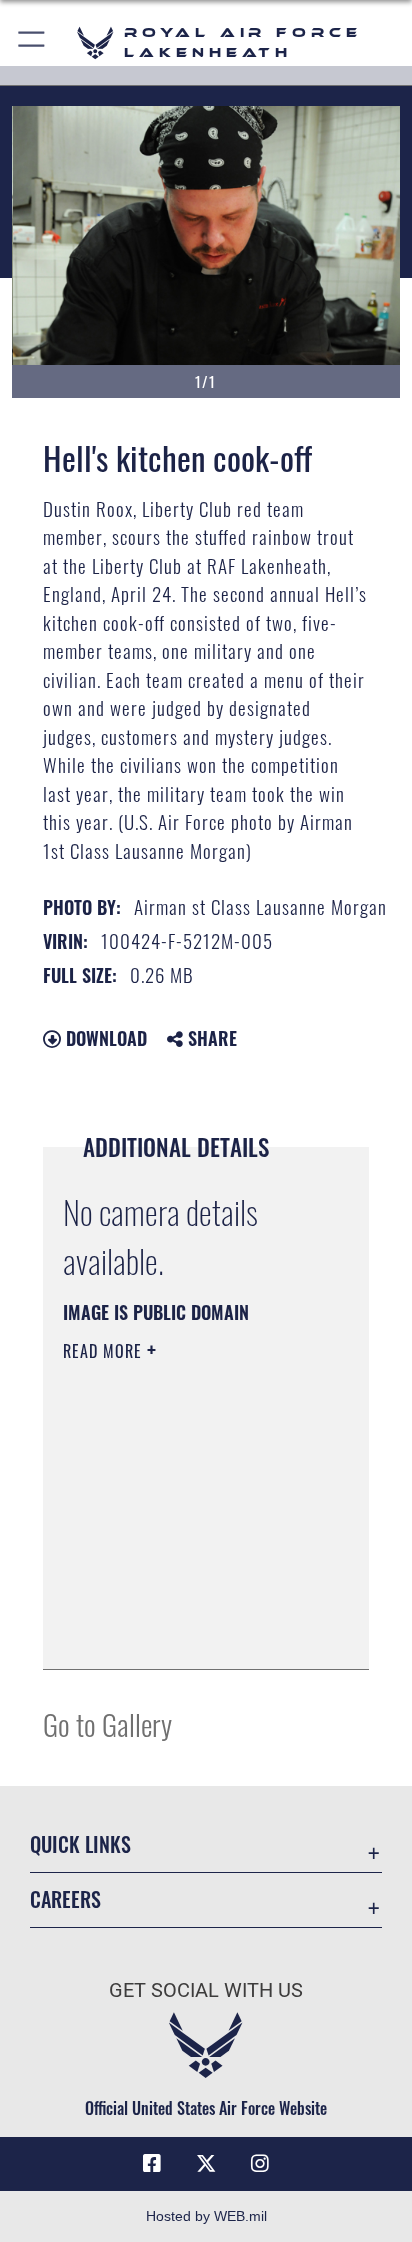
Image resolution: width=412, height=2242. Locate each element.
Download (104, 1038)
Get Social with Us (206, 1990)
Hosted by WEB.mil (206, 2216)
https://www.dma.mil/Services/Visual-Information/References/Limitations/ (184, 1632)
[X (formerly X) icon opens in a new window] (206, 2164)
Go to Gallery (107, 1723)
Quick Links (80, 1844)
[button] (32, 42)
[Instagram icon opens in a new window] (260, 2164)
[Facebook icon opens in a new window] (152, 2164)
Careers (65, 1899)
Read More (105, 1351)
